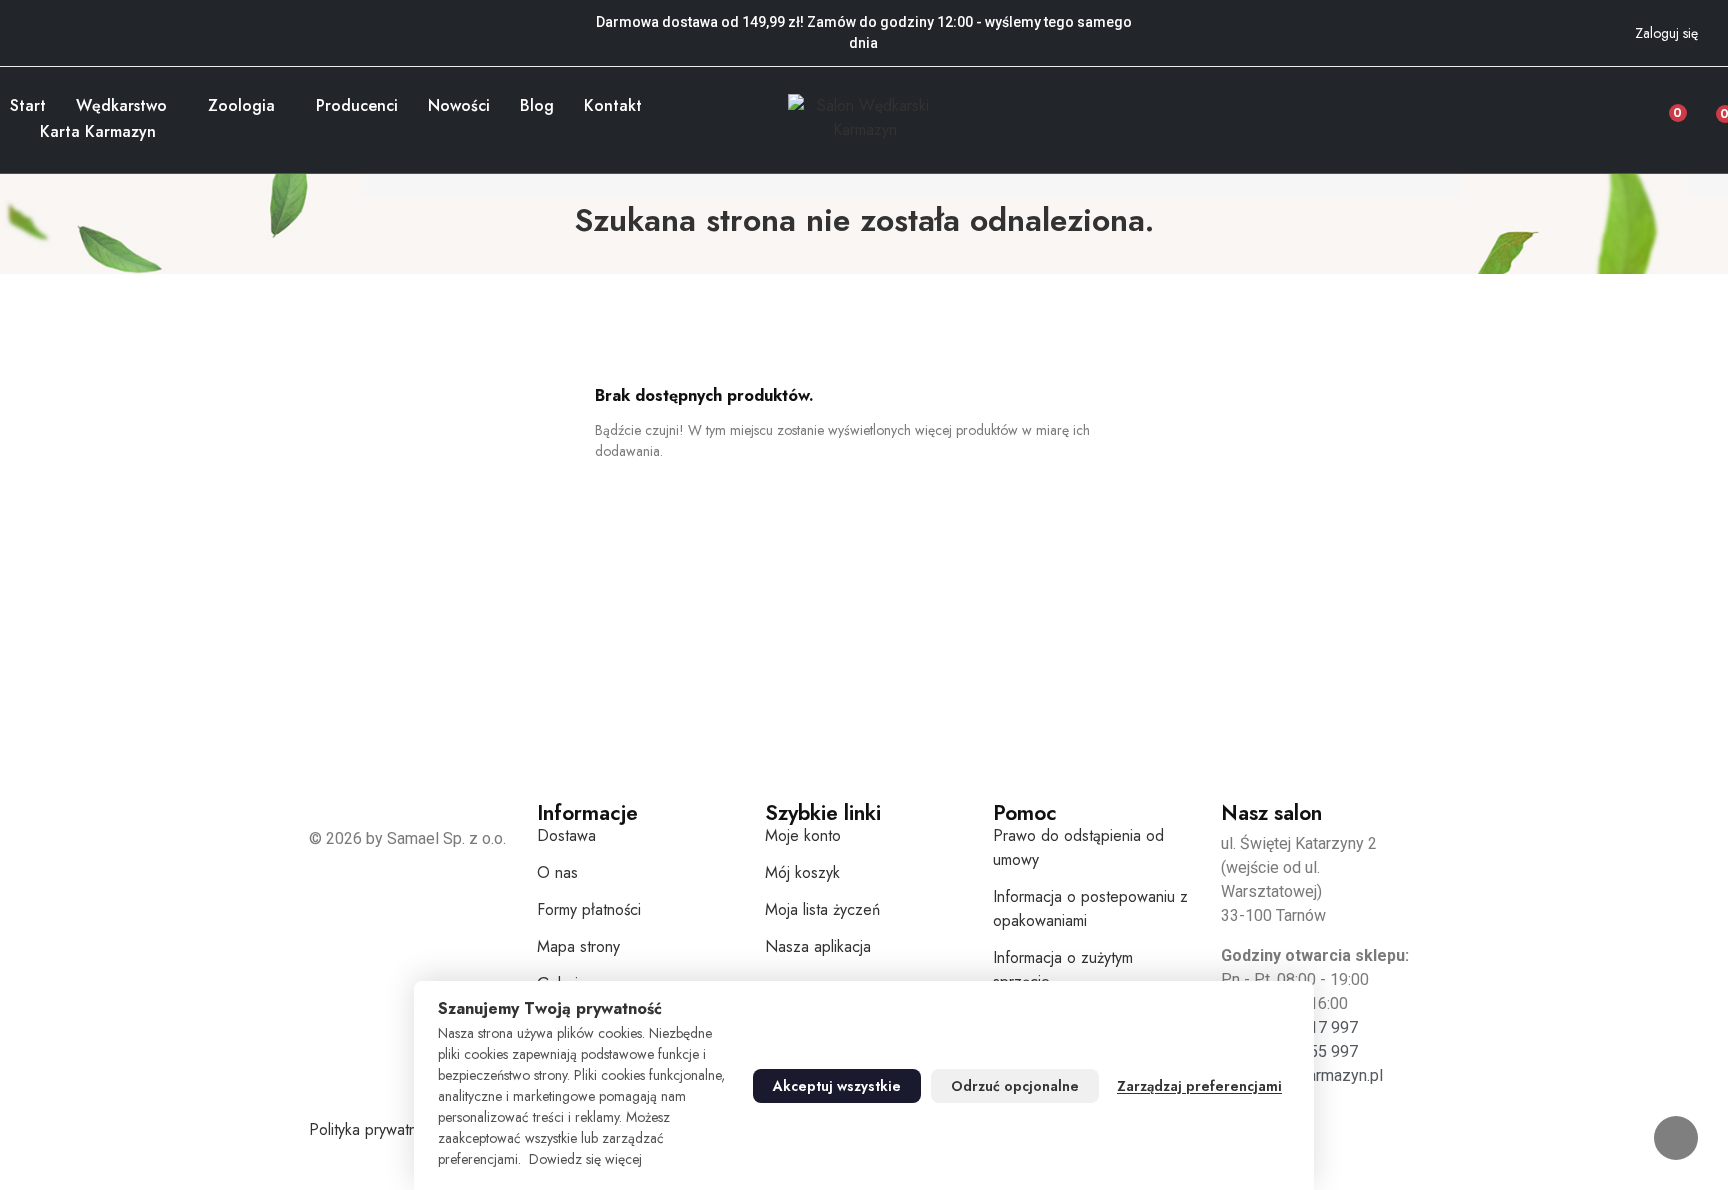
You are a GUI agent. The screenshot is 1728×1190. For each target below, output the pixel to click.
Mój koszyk (802, 872)
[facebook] (16, 20)
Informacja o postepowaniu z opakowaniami (1090, 908)
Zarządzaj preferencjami (1199, 1086)
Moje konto (803, 835)
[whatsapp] (97, 20)
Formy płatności (589, 909)
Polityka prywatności (376, 1129)
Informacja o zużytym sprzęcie (1063, 969)
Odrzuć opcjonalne (1015, 1086)
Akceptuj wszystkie (837, 1086)
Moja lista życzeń (822, 909)
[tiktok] (70, 20)
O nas (557, 872)
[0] (1709, 108)
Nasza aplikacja (818, 946)
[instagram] (43, 20)
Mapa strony (578, 946)
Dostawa (566, 835)
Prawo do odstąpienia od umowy (1078, 847)
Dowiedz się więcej (585, 1159)
